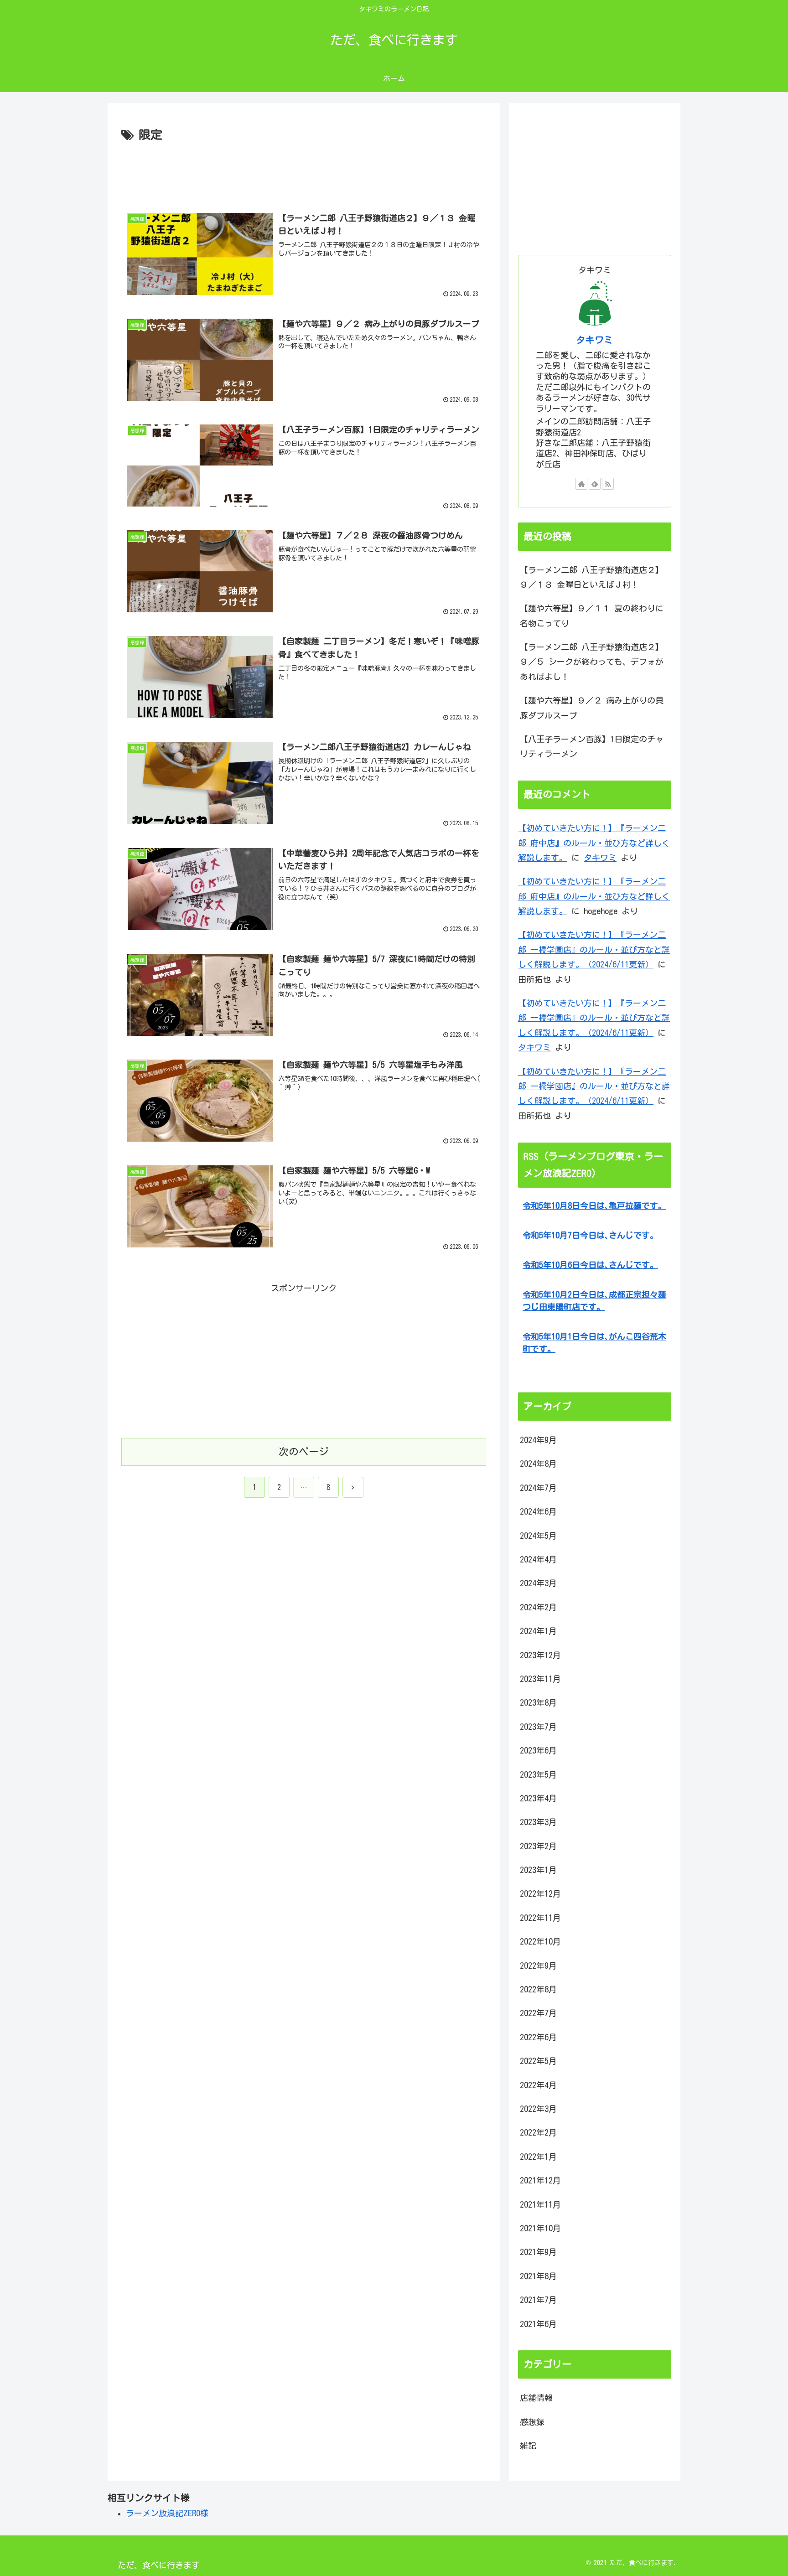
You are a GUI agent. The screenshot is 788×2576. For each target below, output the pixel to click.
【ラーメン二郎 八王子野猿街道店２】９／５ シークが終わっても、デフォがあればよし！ (592, 662)
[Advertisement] (304, 171)
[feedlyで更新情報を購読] (595, 484)
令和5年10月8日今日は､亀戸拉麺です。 (594, 1205)
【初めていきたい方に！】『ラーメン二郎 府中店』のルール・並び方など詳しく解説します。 (594, 843)
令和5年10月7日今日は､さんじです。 (590, 1235)
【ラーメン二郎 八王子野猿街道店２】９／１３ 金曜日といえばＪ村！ (592, 577)
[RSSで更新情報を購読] (608, 484)
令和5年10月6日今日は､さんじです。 (590, 1265)
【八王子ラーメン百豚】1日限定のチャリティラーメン (592, 746)
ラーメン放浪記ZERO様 (167, 2513)
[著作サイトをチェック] (581, 484)
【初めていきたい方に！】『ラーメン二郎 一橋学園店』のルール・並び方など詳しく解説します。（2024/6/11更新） (594, 949)
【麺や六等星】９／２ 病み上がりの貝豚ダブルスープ (592, 708)
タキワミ (595, 340)
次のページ (304, 1452)
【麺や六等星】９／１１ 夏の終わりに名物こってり (592, 616)
